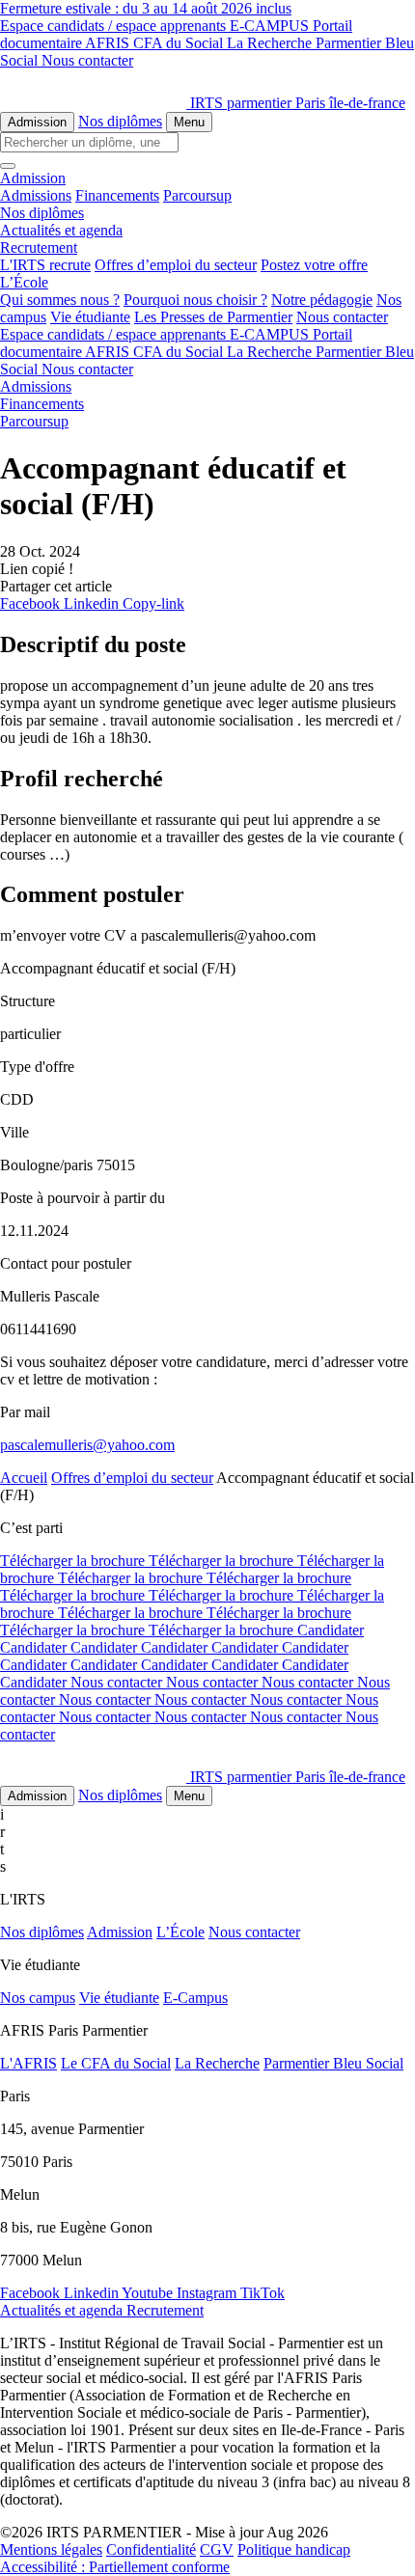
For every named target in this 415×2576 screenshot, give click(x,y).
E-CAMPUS (271, 26)
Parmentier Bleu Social (333, 2063)
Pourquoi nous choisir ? (195, 300)
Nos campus (38, 1998)
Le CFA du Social (116, 2063)
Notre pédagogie (322, 300)
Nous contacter (87, 60)
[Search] (8, 166)
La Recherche (271, 43)
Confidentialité (151, 2549)
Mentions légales (51, 2549)
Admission (37, 122)
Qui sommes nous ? (60, 300)
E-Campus (195, 1998)
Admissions (36, 195)
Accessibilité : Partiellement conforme (115, 2567)
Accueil (24, 1478)
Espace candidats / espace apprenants (115, 26)
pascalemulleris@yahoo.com (87, 1445)
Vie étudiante (90, 317)
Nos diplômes (120, 121)
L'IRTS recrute (45, 265)
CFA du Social (180, 43)
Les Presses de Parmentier (213, 317)
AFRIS (109, 43)
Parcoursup (197, 195)
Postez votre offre (314, 265)
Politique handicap (294, 2549)
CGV (217, 2549)
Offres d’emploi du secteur (176, 265)
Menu (189, 122)
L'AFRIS (28, 2063)
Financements (117, 195)
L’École (180, 1932)
